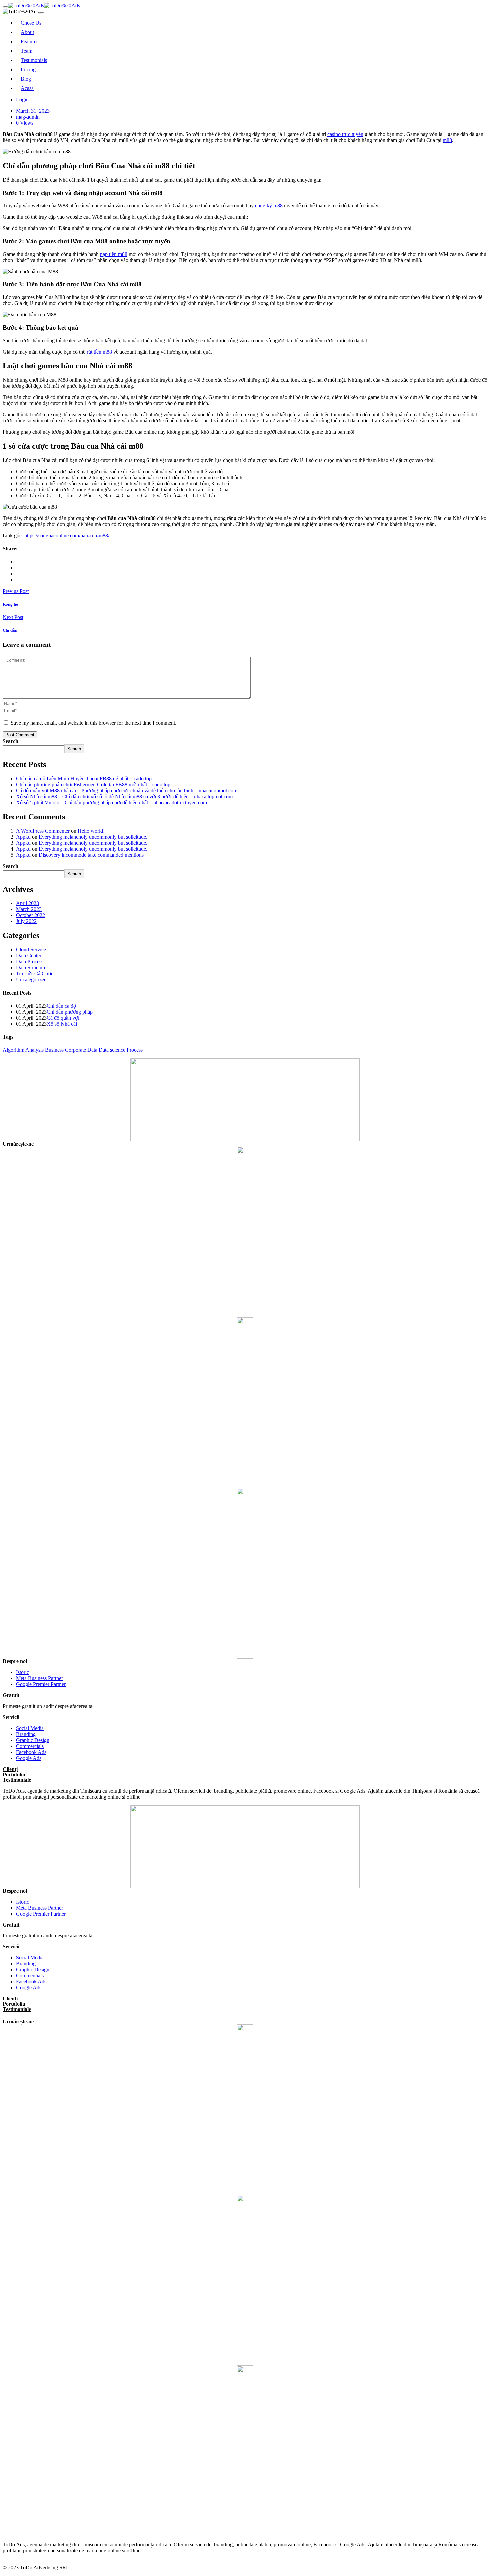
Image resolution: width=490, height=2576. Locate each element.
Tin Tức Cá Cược (35, 974)
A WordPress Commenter (43, 831)
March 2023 (29, 909)
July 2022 (26, 921)
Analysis (34, 1050)
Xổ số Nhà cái (62, 1024)
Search (10, 741)
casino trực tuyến (345, 134)
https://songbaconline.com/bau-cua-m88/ (67, 535)
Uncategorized (31, 980)
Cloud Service (31, 950)
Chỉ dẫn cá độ (61, 1006)
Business (54, 1050)
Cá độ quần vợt (63, 1018)
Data (92, 1050)
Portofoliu (14, 1774)
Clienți (10, 1769)
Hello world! (91, 831)
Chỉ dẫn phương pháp (70, 1012)
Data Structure (31, 968)
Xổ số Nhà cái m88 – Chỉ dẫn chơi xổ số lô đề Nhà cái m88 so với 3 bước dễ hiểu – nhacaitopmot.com (124, 797)
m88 (447, 140)
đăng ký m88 (269, 205)
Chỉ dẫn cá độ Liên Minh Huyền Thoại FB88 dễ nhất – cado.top (84, 779)
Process (135, 1050)
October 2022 (30, 915)
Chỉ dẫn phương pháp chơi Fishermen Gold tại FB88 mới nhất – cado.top (93, 785)
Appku (23, 837)
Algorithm (13, 1050)
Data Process (30, 962)
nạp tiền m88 (114, 254)
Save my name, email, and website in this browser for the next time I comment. (93, 723)
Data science (112, 1050)
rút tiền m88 (99, 352)
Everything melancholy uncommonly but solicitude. (93, 837)
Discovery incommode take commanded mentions (91, 855)
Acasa (27, 88)
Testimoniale (17, 1780)
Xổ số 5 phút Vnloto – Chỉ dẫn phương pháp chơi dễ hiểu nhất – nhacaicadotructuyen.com (111, 803)
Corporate (75, 1050)
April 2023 (27, 903)
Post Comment (20, 735)
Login (22, 99)
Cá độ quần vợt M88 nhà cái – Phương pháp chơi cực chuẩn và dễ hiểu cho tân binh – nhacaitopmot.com (127, 791)
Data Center (29, 956)
